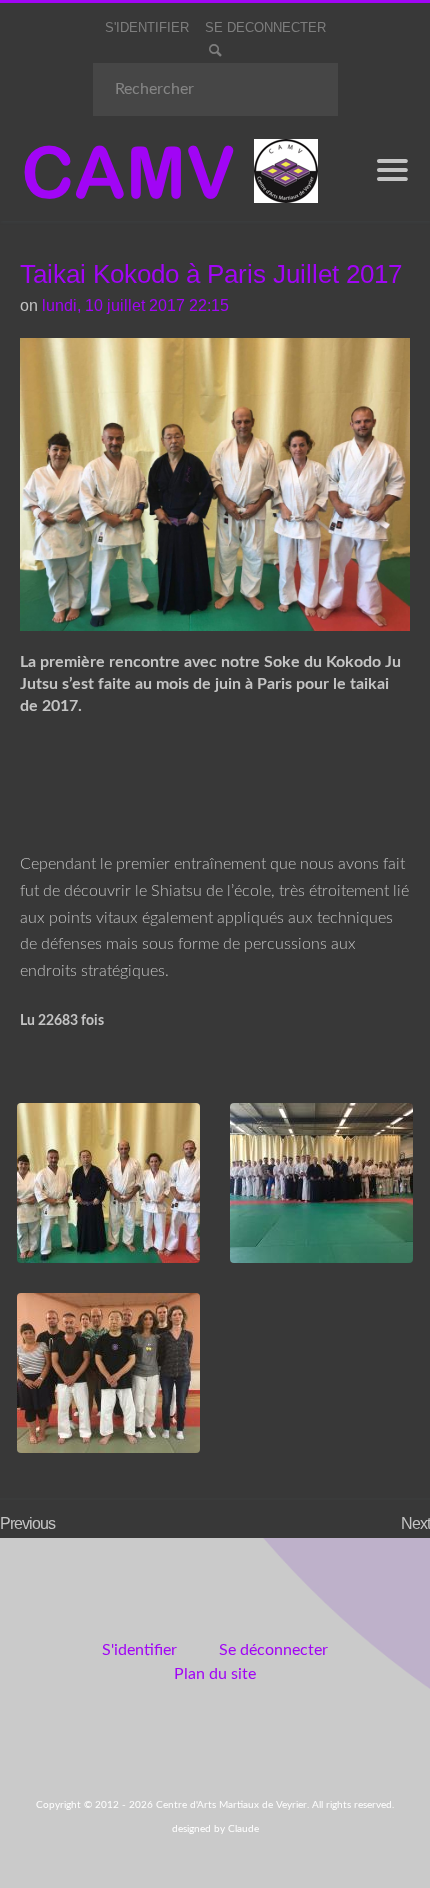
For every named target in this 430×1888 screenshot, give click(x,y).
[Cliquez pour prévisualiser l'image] (215, 483)
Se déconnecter (273, 1650)
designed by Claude (215, 1829)
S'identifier (139, 1650)
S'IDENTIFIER (147, 27)
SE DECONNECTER (265, 27)
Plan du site (215, 1674)
